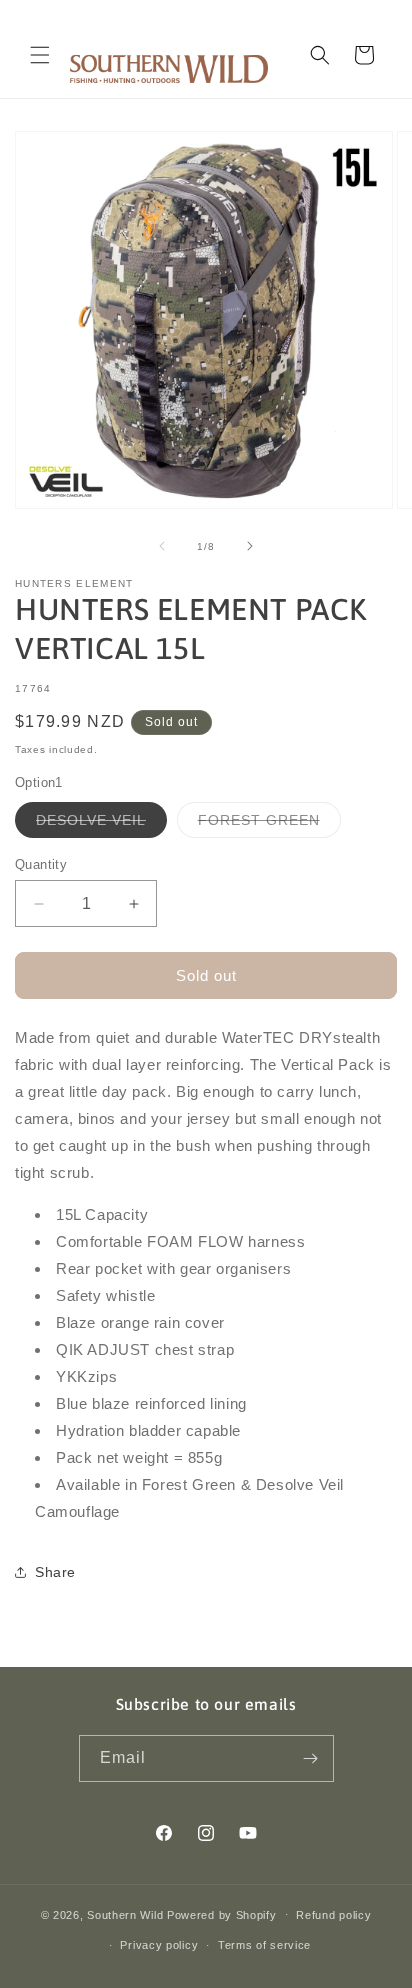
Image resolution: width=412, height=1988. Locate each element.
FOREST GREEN (269, 824)
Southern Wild (125, 1914)
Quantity (41, 864)
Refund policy (333, 1915)
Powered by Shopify (222, 1914)
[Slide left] (162, 546)
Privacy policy (159, 1945)
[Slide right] (250, 546)
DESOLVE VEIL (101, 824)
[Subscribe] (311, 1758)
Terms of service (264, 1945)
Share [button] (55, 1572)
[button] (40, 55)
